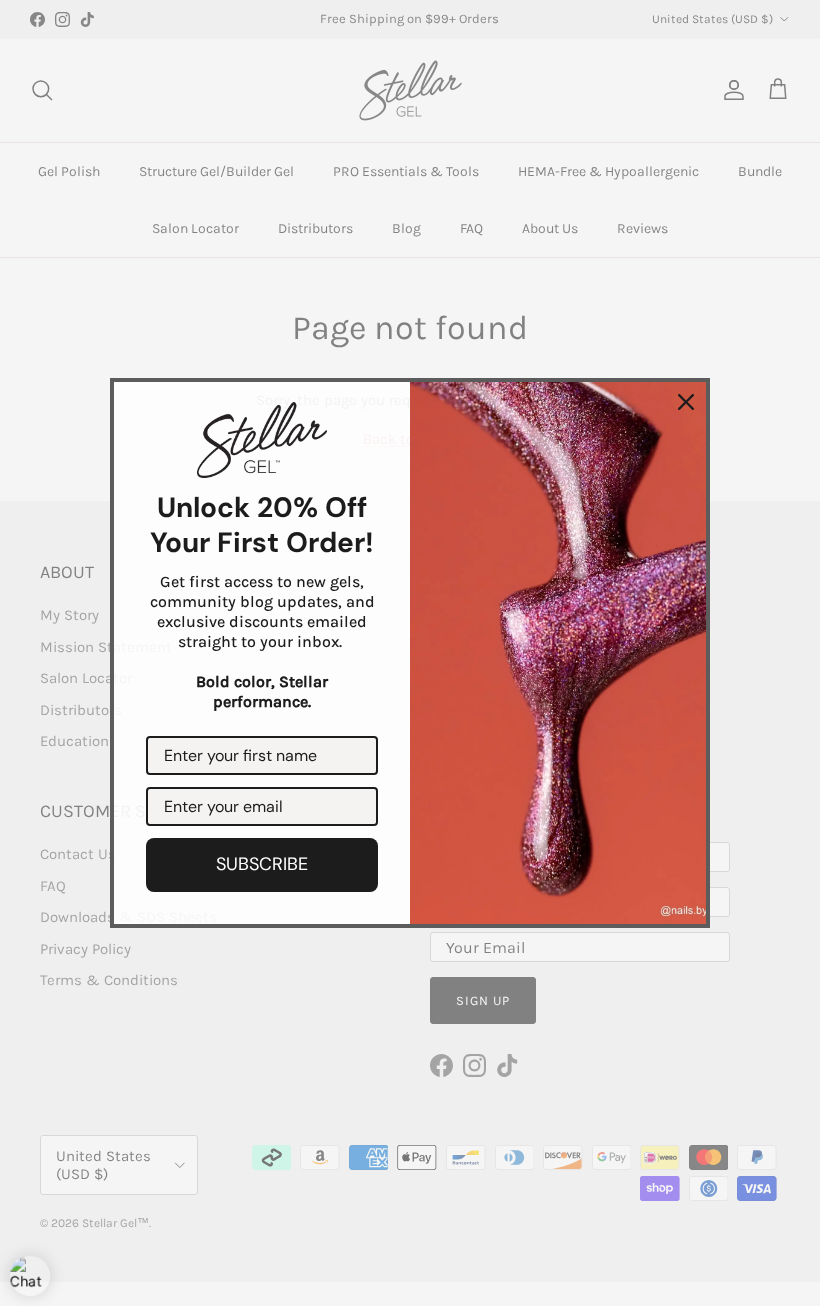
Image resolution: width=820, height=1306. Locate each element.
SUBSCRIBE (262, 864)
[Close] (686, 402)
